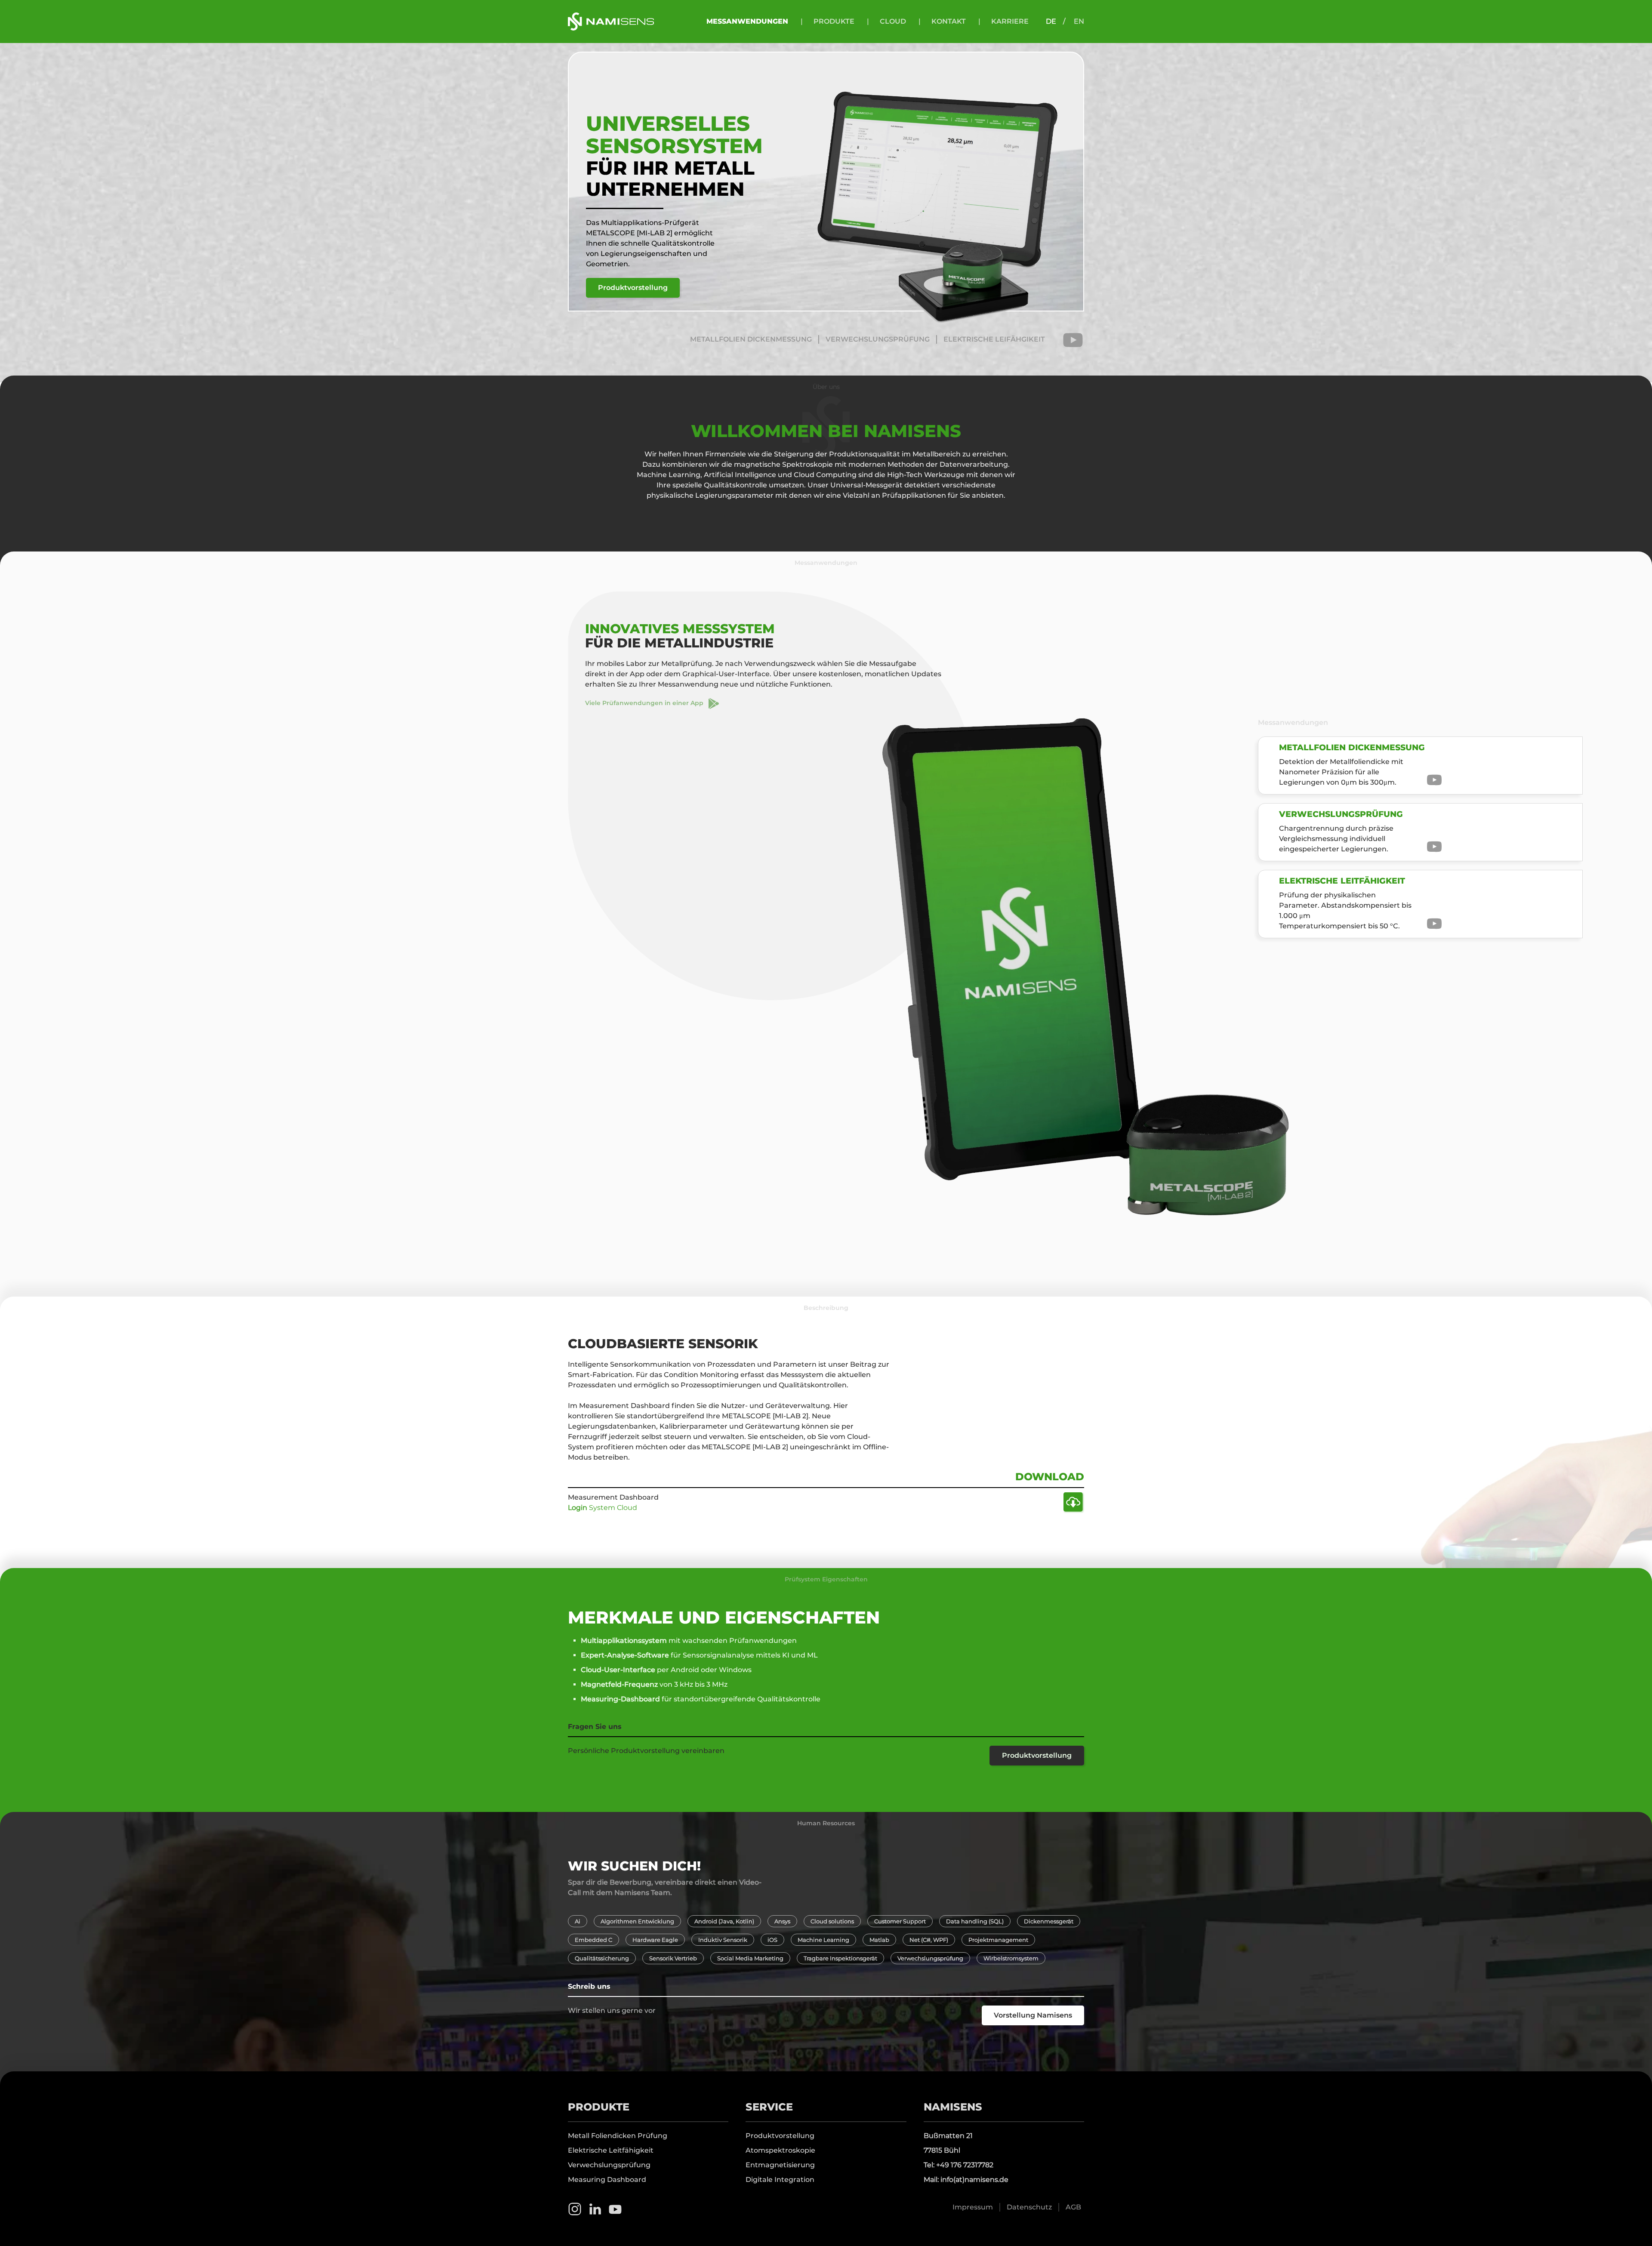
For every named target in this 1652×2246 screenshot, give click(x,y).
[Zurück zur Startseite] (611, 22)
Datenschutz (1029, 2207)
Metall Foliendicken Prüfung (618, 2136)
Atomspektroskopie (780, 2150)
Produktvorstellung (633, 288)
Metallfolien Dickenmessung (751, 339)
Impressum (973, 2207)
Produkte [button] (834, 21)
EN (1079, 21)
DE (1051, 21)
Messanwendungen (747, 21)
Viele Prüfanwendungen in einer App (647, 703)
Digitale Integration (780, 2180)
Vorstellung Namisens (1033, 2015)
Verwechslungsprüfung (609, 2165)
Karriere (1010, 21)
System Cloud (603, 1508)
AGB (1073, 2207)
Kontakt (949, 21)
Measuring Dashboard (607, 2180)
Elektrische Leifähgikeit (994, 339)
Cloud (893, 21)
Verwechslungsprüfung (878, 339)
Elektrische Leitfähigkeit (611, 2150)
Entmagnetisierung (780, 2165)
